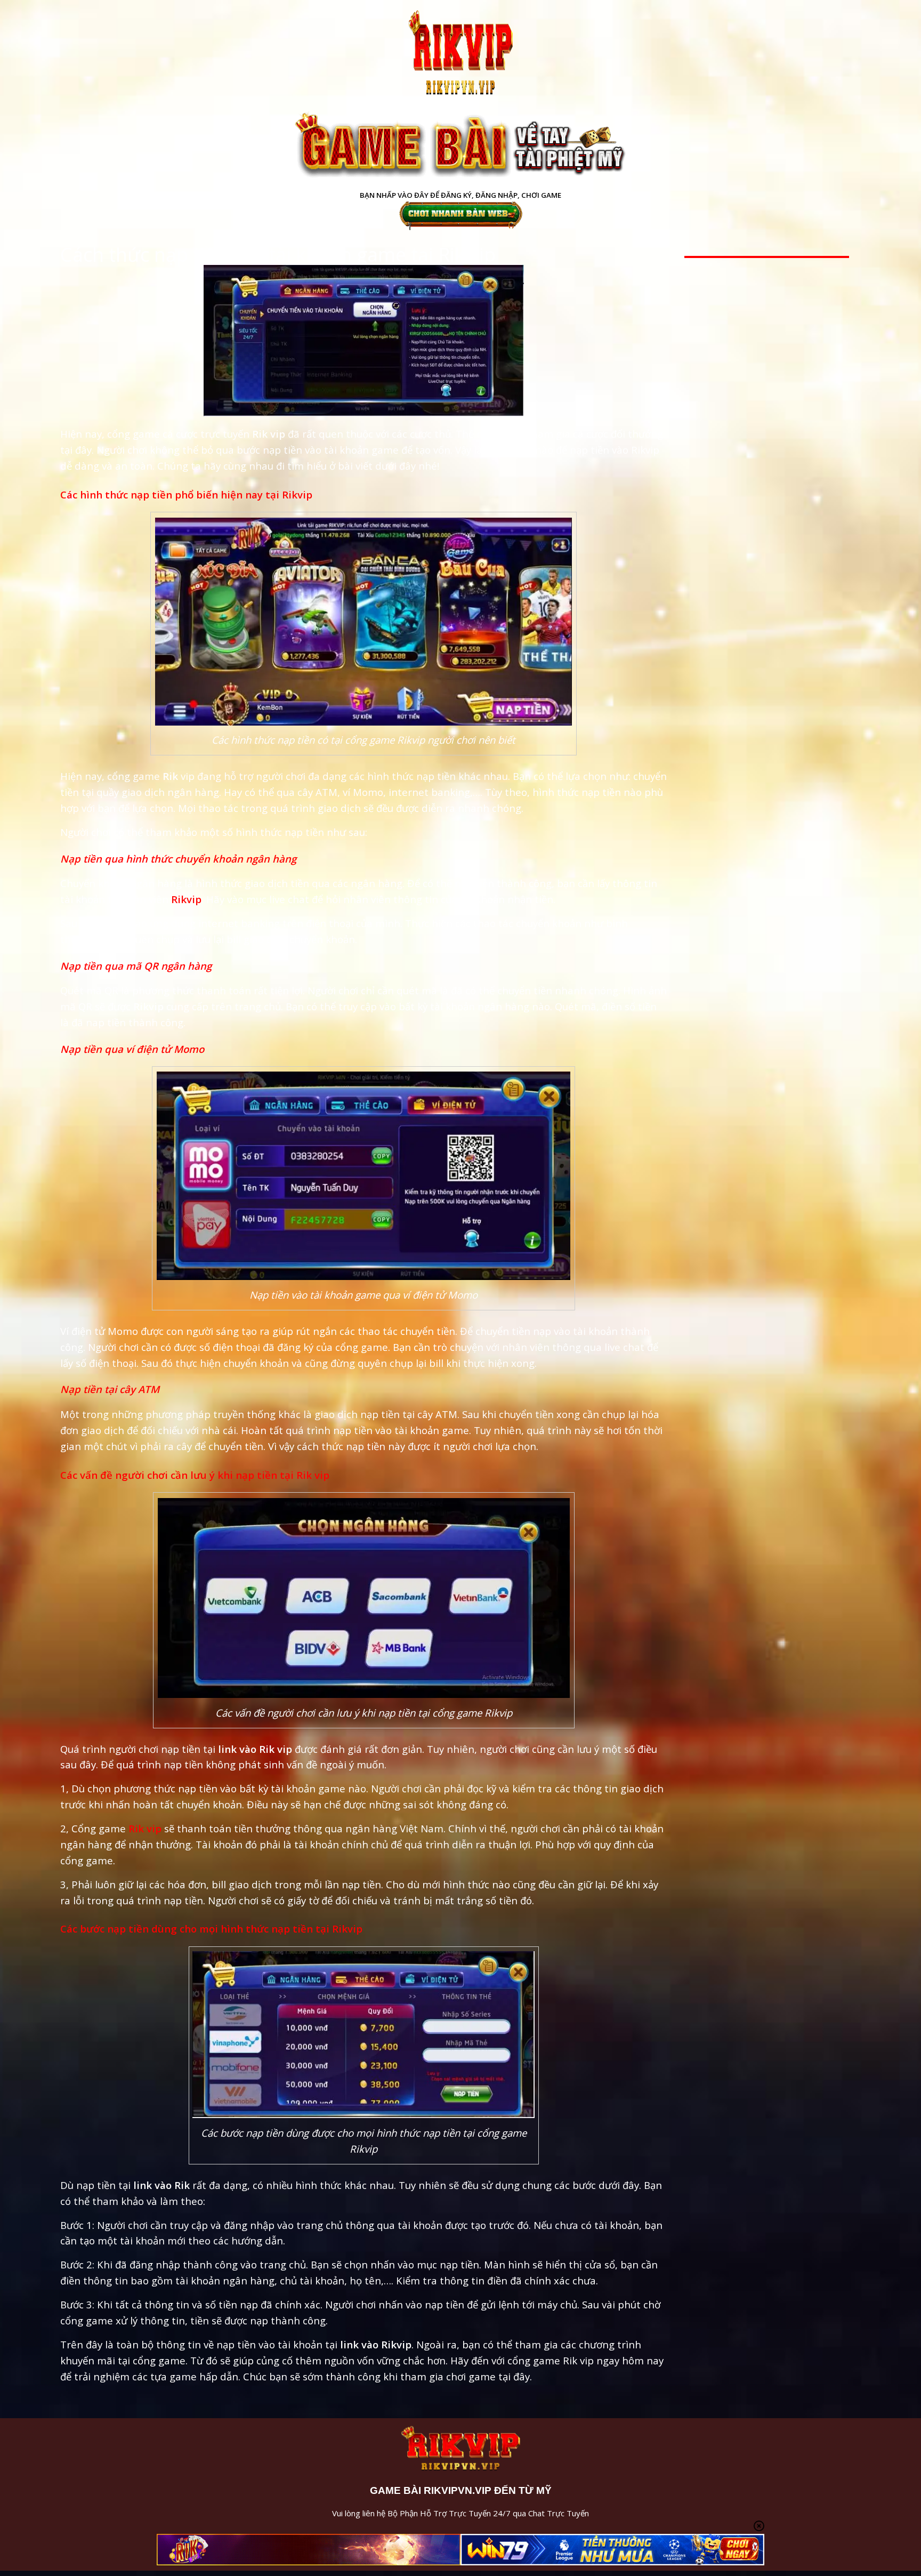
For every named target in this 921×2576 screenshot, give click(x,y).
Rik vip (145, 1828)
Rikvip (186, 899)
